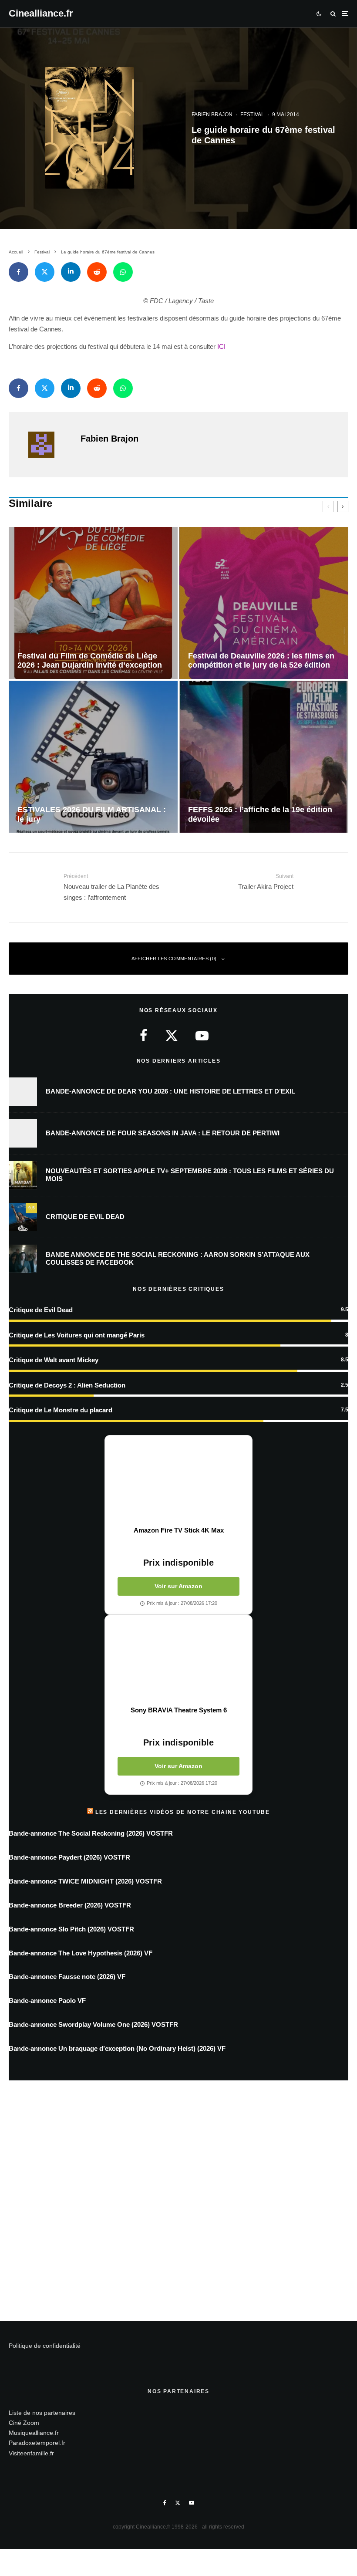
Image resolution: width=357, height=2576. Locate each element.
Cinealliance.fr (41, 14)
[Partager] (19, 272)
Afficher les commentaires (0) (174, 959)
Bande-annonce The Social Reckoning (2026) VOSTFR (91, 1833)
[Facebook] (165, 2503)
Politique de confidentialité (45, 2346)
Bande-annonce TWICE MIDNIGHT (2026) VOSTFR (85, 1881)
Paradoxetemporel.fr (37, 2443)
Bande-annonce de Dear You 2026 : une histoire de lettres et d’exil (170, 1091)
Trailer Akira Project (266, 881)
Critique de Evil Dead (85, 1217)
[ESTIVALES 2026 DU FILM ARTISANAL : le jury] (93, 757)
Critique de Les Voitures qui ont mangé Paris (77, 1335)
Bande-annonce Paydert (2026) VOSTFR (69, 1857)
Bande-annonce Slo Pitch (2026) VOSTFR (71, 1929)
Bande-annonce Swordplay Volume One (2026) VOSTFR (93, 2024)
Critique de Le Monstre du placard (61, 1410)
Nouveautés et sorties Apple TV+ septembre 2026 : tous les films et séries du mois (190, 1175)
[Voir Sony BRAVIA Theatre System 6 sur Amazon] (178, 1661)
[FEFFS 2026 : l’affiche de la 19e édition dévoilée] (264, 757)
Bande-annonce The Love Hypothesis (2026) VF (81, 1953)
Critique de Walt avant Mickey (54, 1360)
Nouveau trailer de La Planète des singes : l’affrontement (111, 887)
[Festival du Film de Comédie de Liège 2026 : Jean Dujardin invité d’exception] (93, 603)
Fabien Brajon (212, 115)
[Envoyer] (97, 272)
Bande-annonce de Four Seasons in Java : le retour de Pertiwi (163, 1133)
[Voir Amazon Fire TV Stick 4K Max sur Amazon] (178, 1481)
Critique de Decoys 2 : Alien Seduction (67, 1385)
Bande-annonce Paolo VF (47, 2000)
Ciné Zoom (24, 2423)
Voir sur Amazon (178, 1586)
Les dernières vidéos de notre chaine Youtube (183, 1812)
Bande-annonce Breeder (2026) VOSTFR (70, 1905)
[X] (178, 2503)
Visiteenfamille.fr (31, 2453)
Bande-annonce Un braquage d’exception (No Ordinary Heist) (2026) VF (117, 2048)
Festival (252, 115)
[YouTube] (192, 2503)
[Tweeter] (45, 272)
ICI (221, 346)
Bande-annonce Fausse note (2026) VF (67, 1977)
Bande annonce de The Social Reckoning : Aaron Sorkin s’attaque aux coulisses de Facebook (178, 1258)
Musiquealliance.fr (34, 2433)
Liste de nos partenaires (42, 2413)
